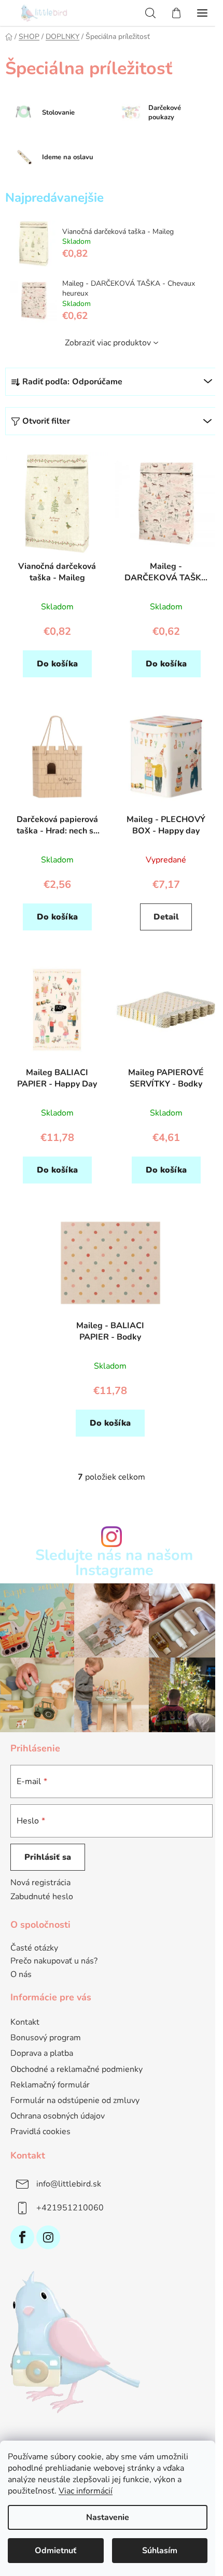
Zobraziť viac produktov (108, 343)
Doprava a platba (42, 2053)
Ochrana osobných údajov (58, 2116)
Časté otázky (34, 1948)
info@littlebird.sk (69, 2184)
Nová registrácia (40, 1883)
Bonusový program (46, 2038)
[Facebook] (22, 2237)
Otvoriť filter (46, 421)
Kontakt (25, 2022)
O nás (21, 1975)
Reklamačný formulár (50, 2085)
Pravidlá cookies (40, 2132)
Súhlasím (160, 2551)
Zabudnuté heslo (42, 1897)
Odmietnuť (55, 2551)
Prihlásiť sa (48, 1857)
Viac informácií (86, 2491)
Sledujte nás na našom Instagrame (114, 1563)
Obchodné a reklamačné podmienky (76, 2069)
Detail (166, 917)
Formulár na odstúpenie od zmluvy (75, 2100)
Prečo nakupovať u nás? (54, 1961)
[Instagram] (48, 2237)
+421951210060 (70, 2208)
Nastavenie (108, 2517)
